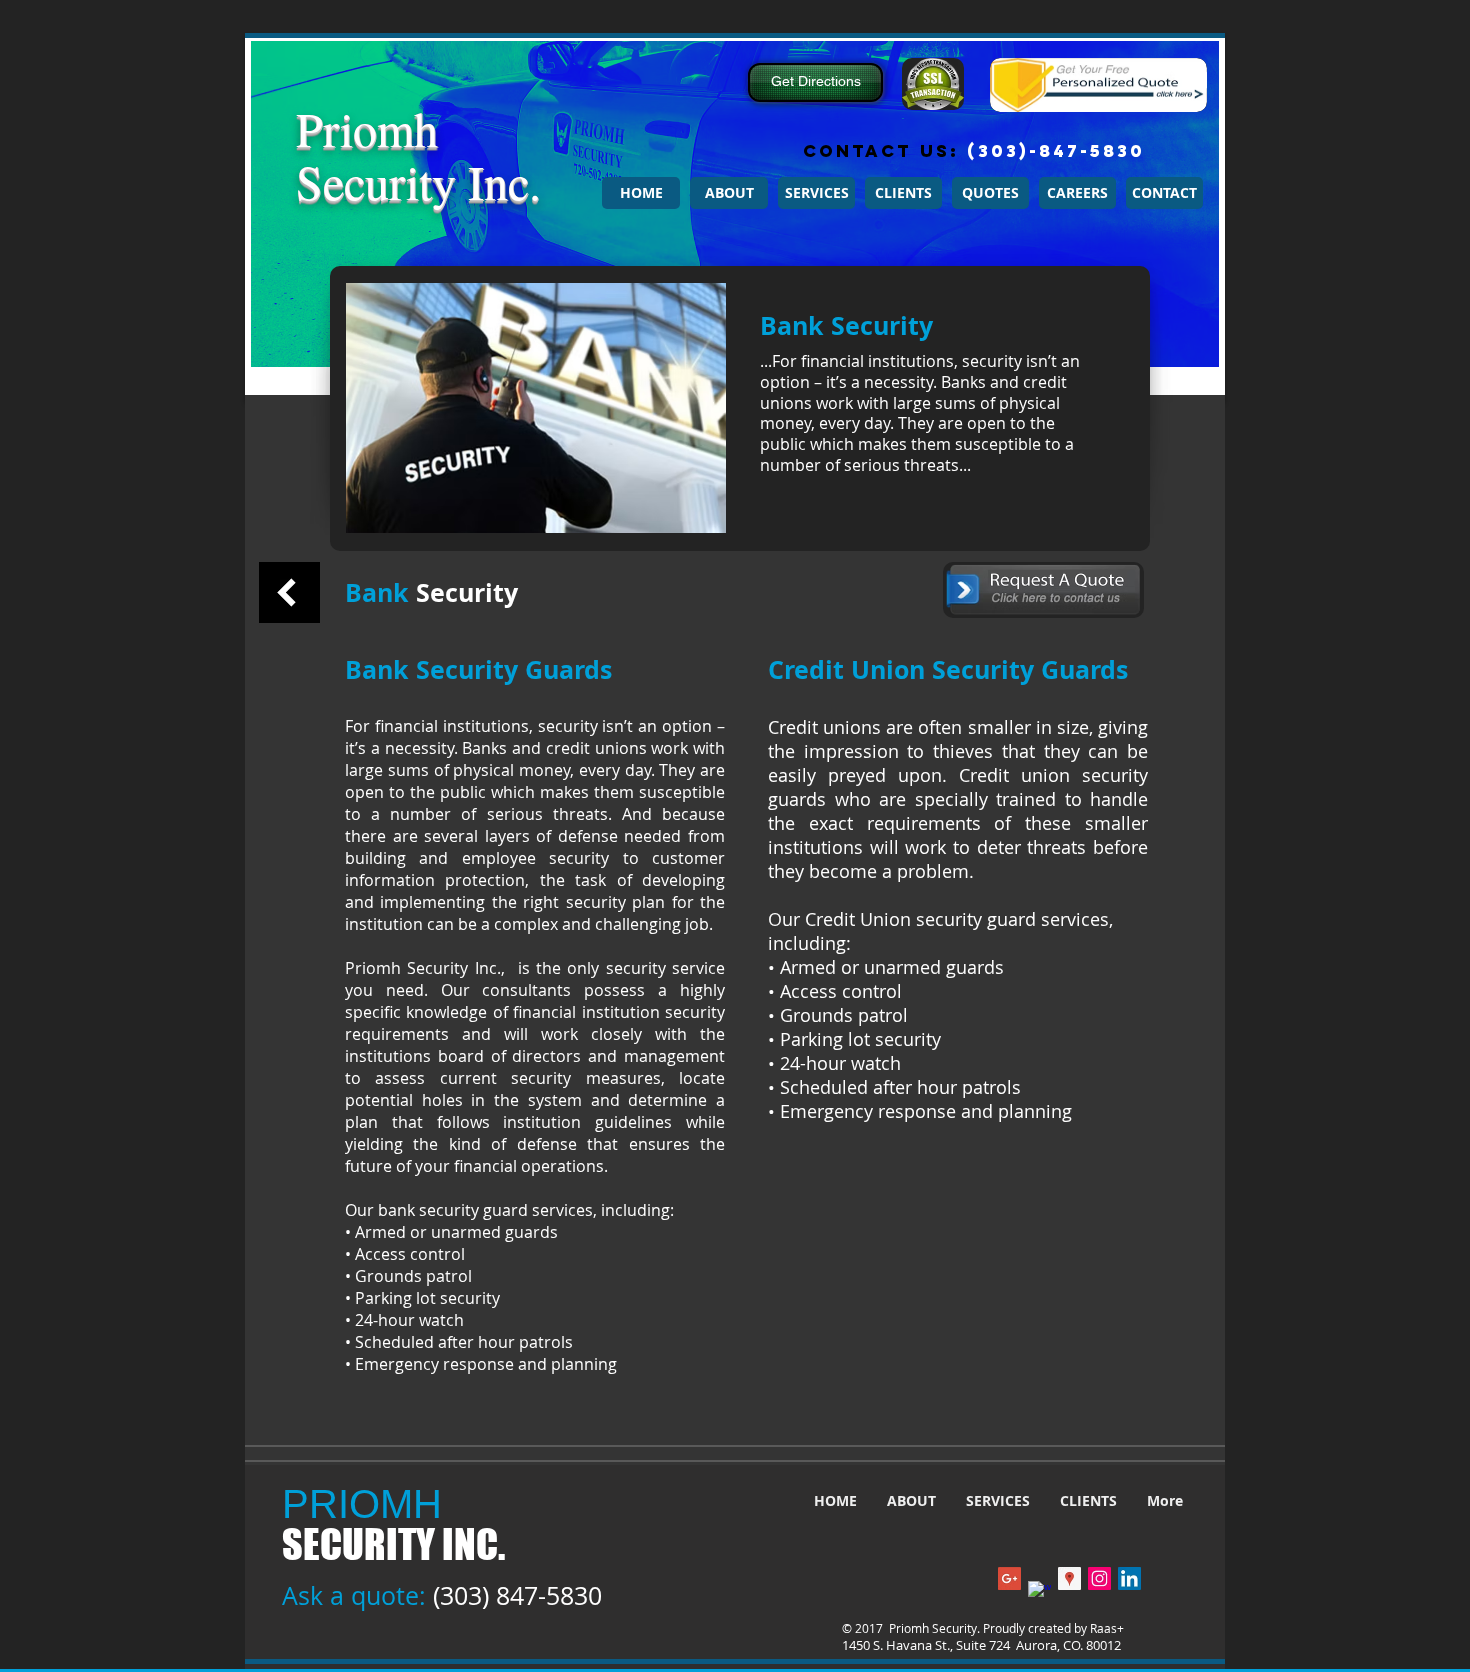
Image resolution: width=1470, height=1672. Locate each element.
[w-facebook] (1039, 1592)
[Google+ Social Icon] (1009, 1578)
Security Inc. (418, 181)
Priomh (367, 128)
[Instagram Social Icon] (1099, 1578)
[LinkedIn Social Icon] (1129, 1578)
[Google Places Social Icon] (1069, 1578)
